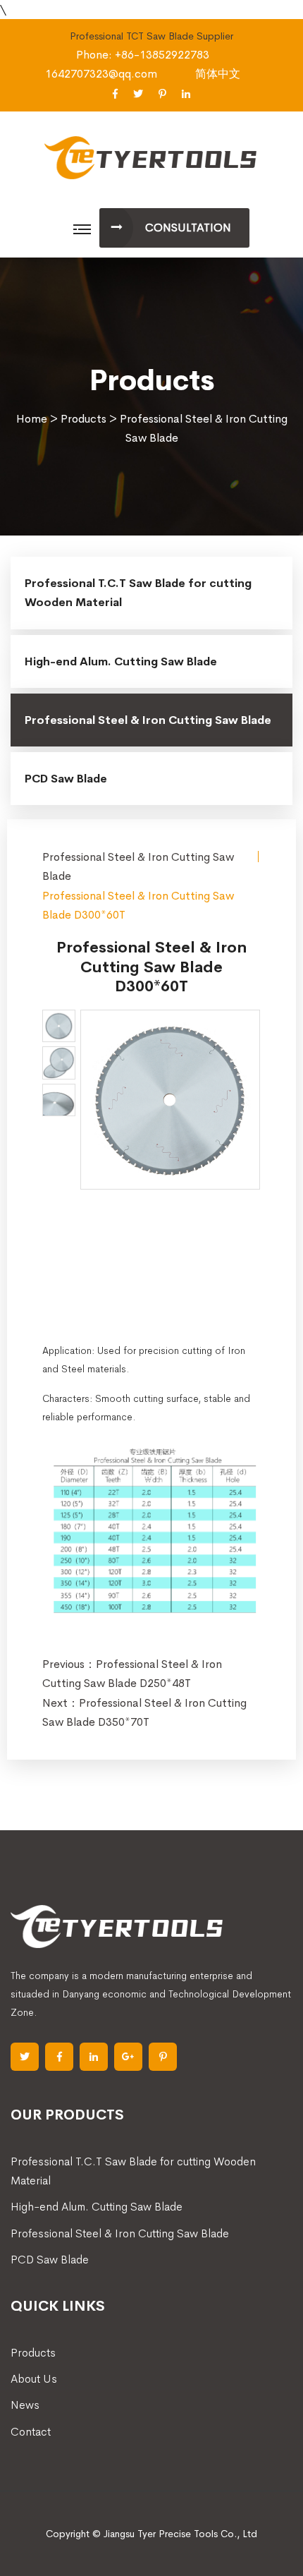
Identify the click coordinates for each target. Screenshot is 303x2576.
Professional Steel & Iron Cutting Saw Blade (148, 720)
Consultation (188, 228)
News (25, 2405)
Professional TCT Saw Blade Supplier (151, 36)
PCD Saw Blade (66, 779)
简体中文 (218, 74)
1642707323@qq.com (101, 74)
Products (84, 419)
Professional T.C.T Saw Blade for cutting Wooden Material (138, 593)
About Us (34, 2379)
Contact (31, 2432)
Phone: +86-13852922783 (143, 55)
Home (32, 419)
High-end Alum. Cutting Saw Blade (121, 661)
